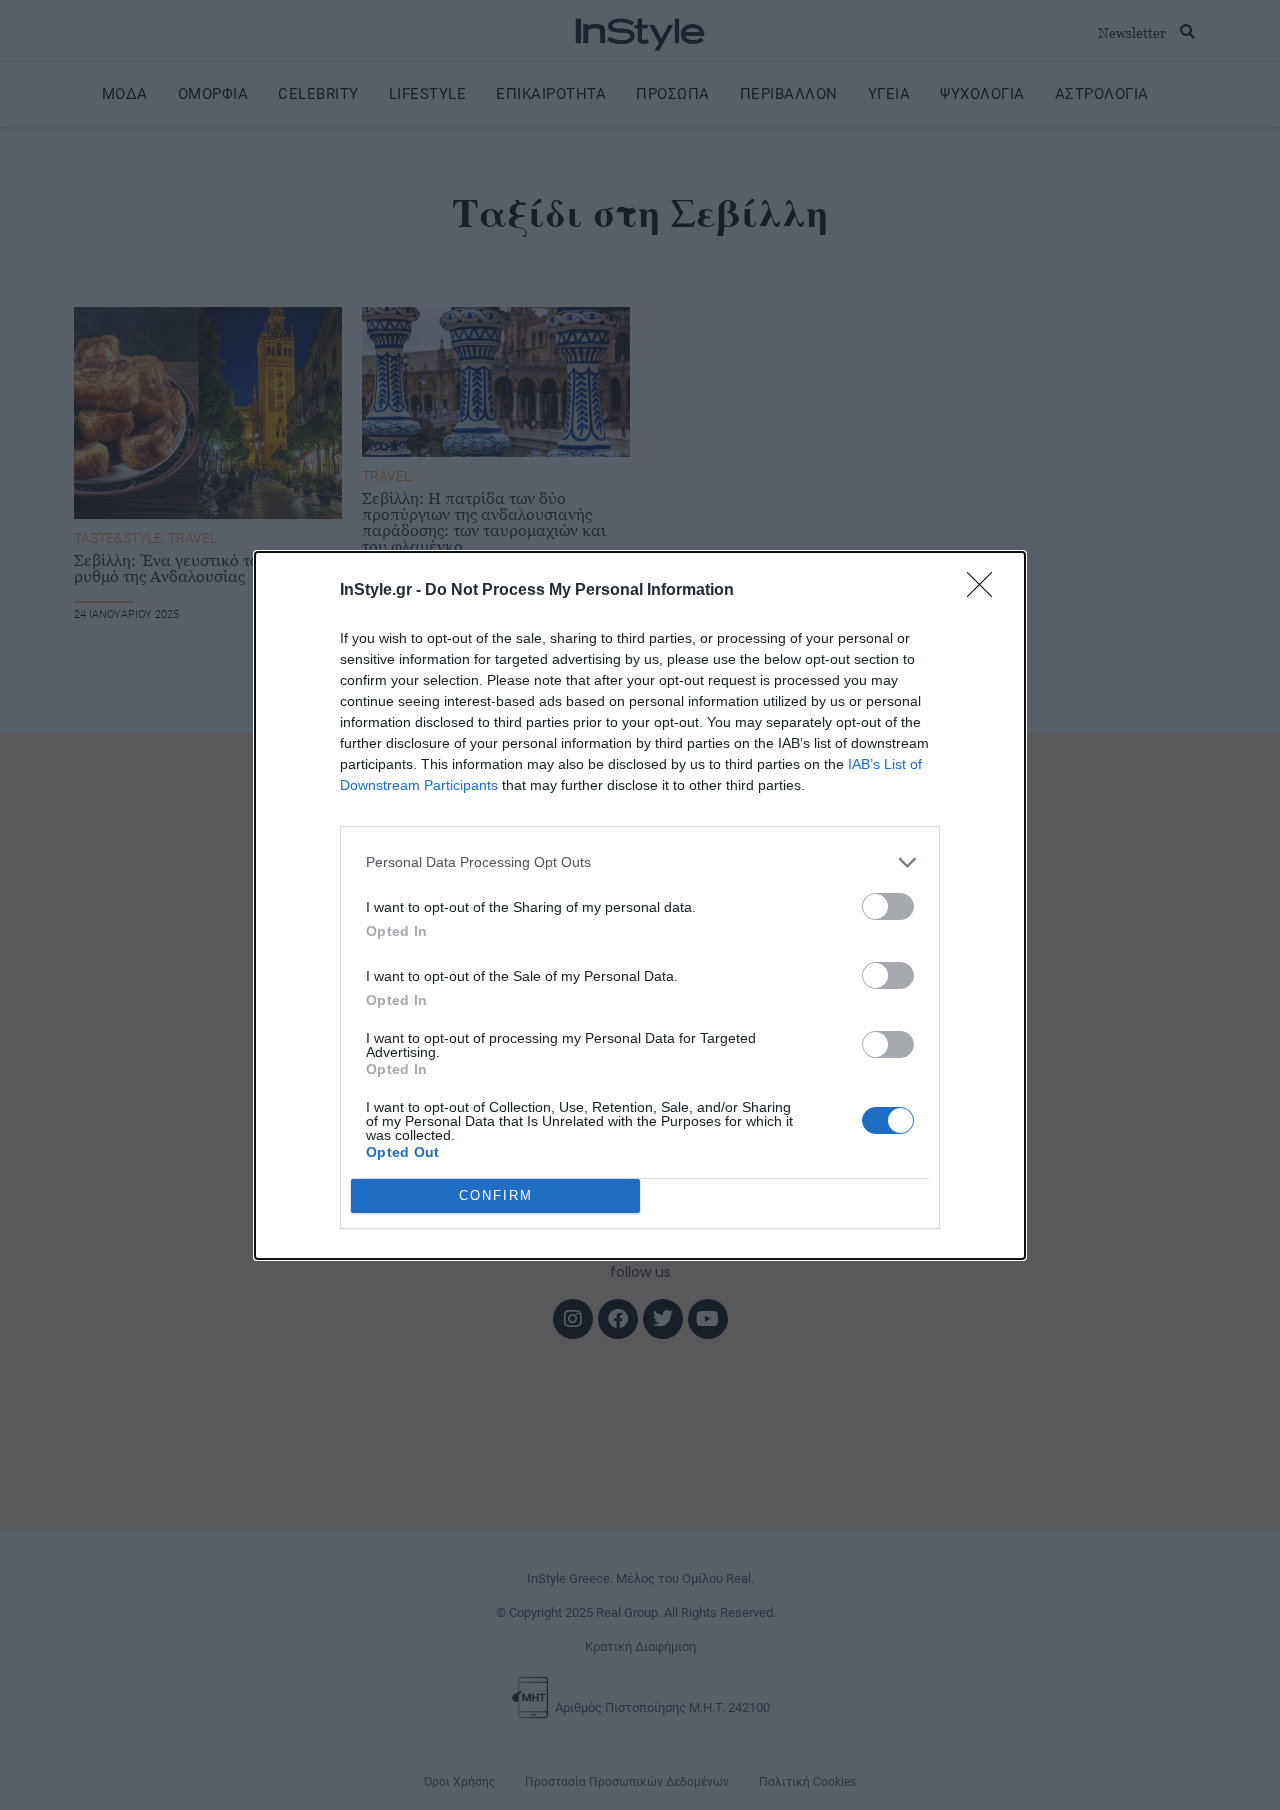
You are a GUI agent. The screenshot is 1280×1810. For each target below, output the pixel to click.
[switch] (888, 906)
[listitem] (640, 862)
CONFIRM (496, 1195)
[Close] (986, 591)
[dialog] (640, 905)
